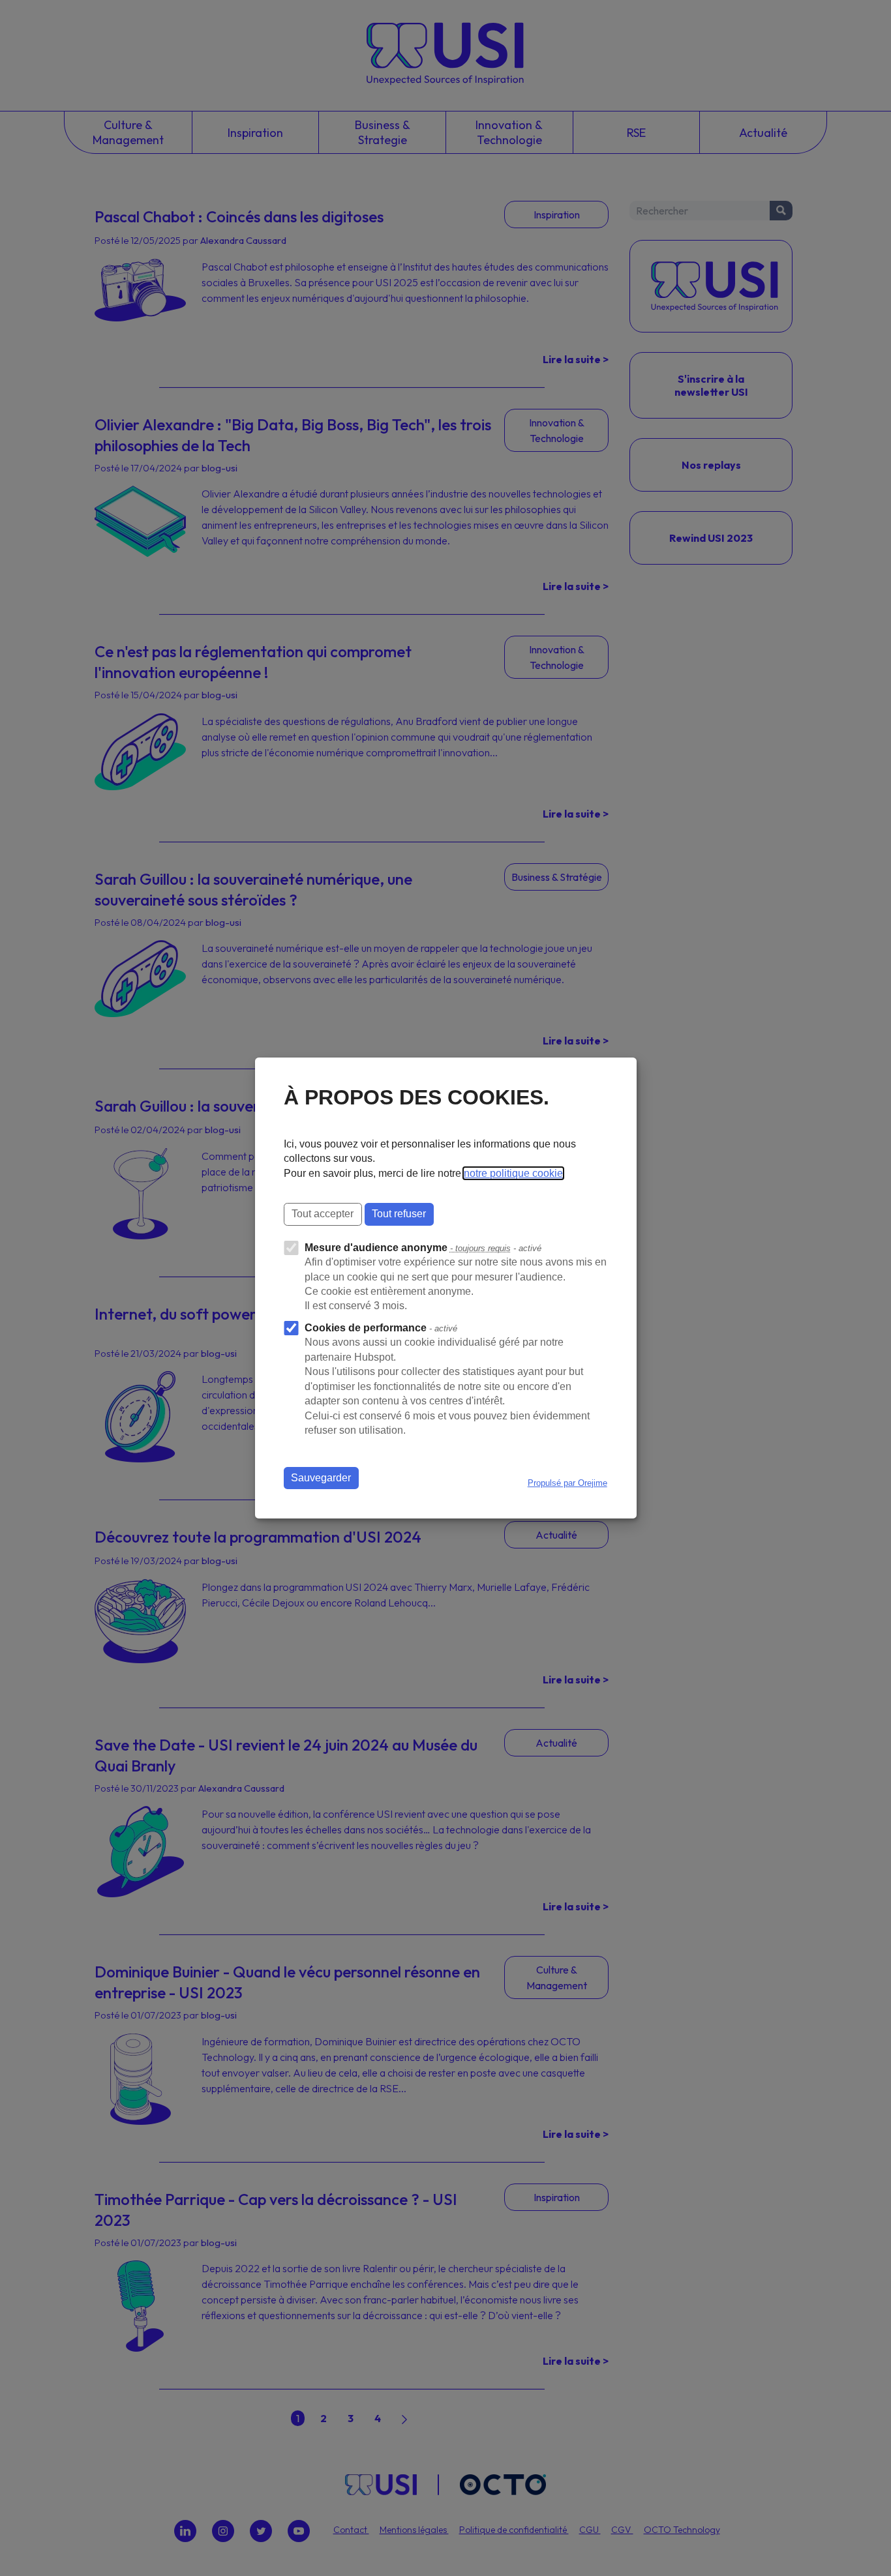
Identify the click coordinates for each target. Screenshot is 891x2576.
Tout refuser (399, 1214)
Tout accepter (323, 1214)
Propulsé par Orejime (567, 1483)
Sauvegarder (321, 1478)
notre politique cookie (513, 1173)
